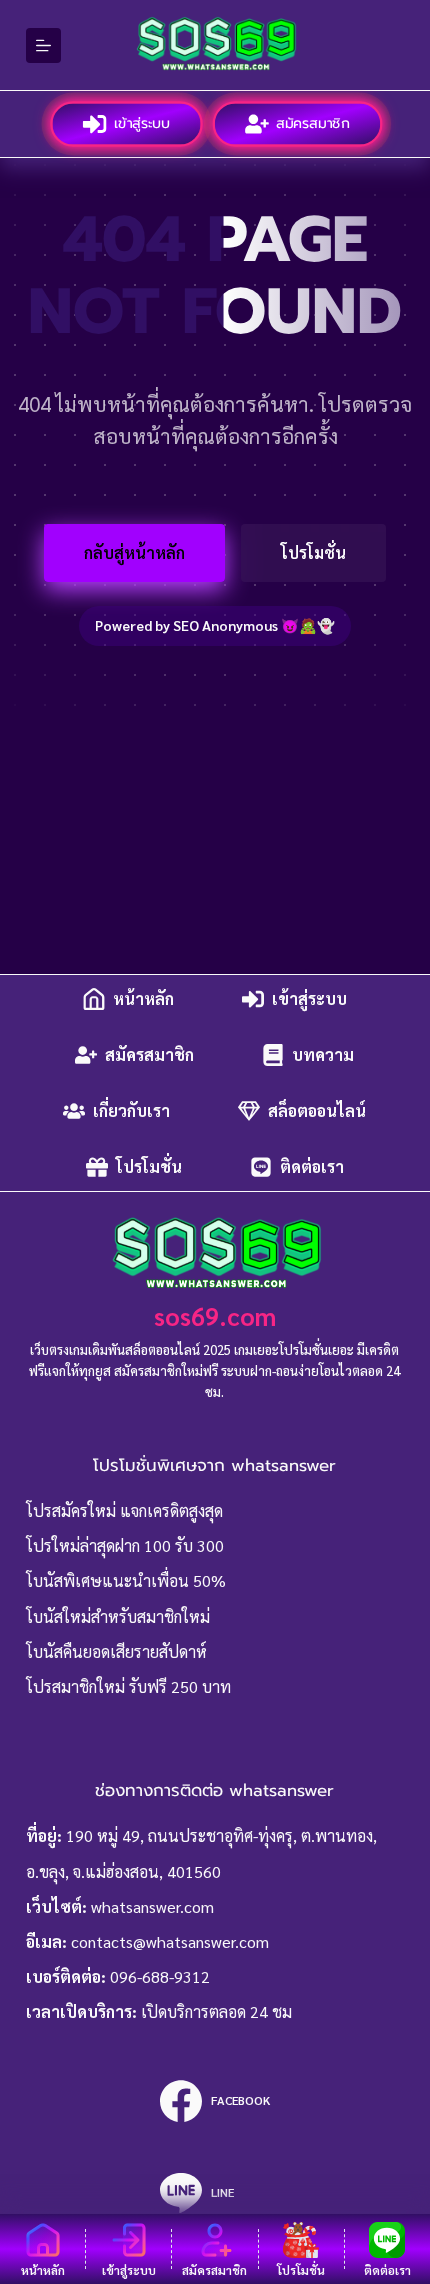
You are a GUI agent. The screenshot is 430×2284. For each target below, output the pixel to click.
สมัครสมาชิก (313, 123)
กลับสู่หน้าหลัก (134, 552)
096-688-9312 (160, 1976)
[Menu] (43, 45)
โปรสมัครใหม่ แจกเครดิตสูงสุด (124, 1510)
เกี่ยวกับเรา (131, 1110)
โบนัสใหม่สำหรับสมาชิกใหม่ (118, 1616)
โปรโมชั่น (313, 552)
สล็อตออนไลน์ (317, 1110)
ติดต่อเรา (312, 1166)
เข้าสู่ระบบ (142, 123)
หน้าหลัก (143, 998)
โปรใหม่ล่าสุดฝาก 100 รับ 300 (125, 1545)
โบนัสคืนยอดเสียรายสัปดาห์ (116, 1651)
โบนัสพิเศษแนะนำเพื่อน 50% (126, 1580)
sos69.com (215, 1315)
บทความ (323, 1054)
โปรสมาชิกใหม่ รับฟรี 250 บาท (128, 1686)
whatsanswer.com (152, 1906)
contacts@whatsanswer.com (170, 1941)
